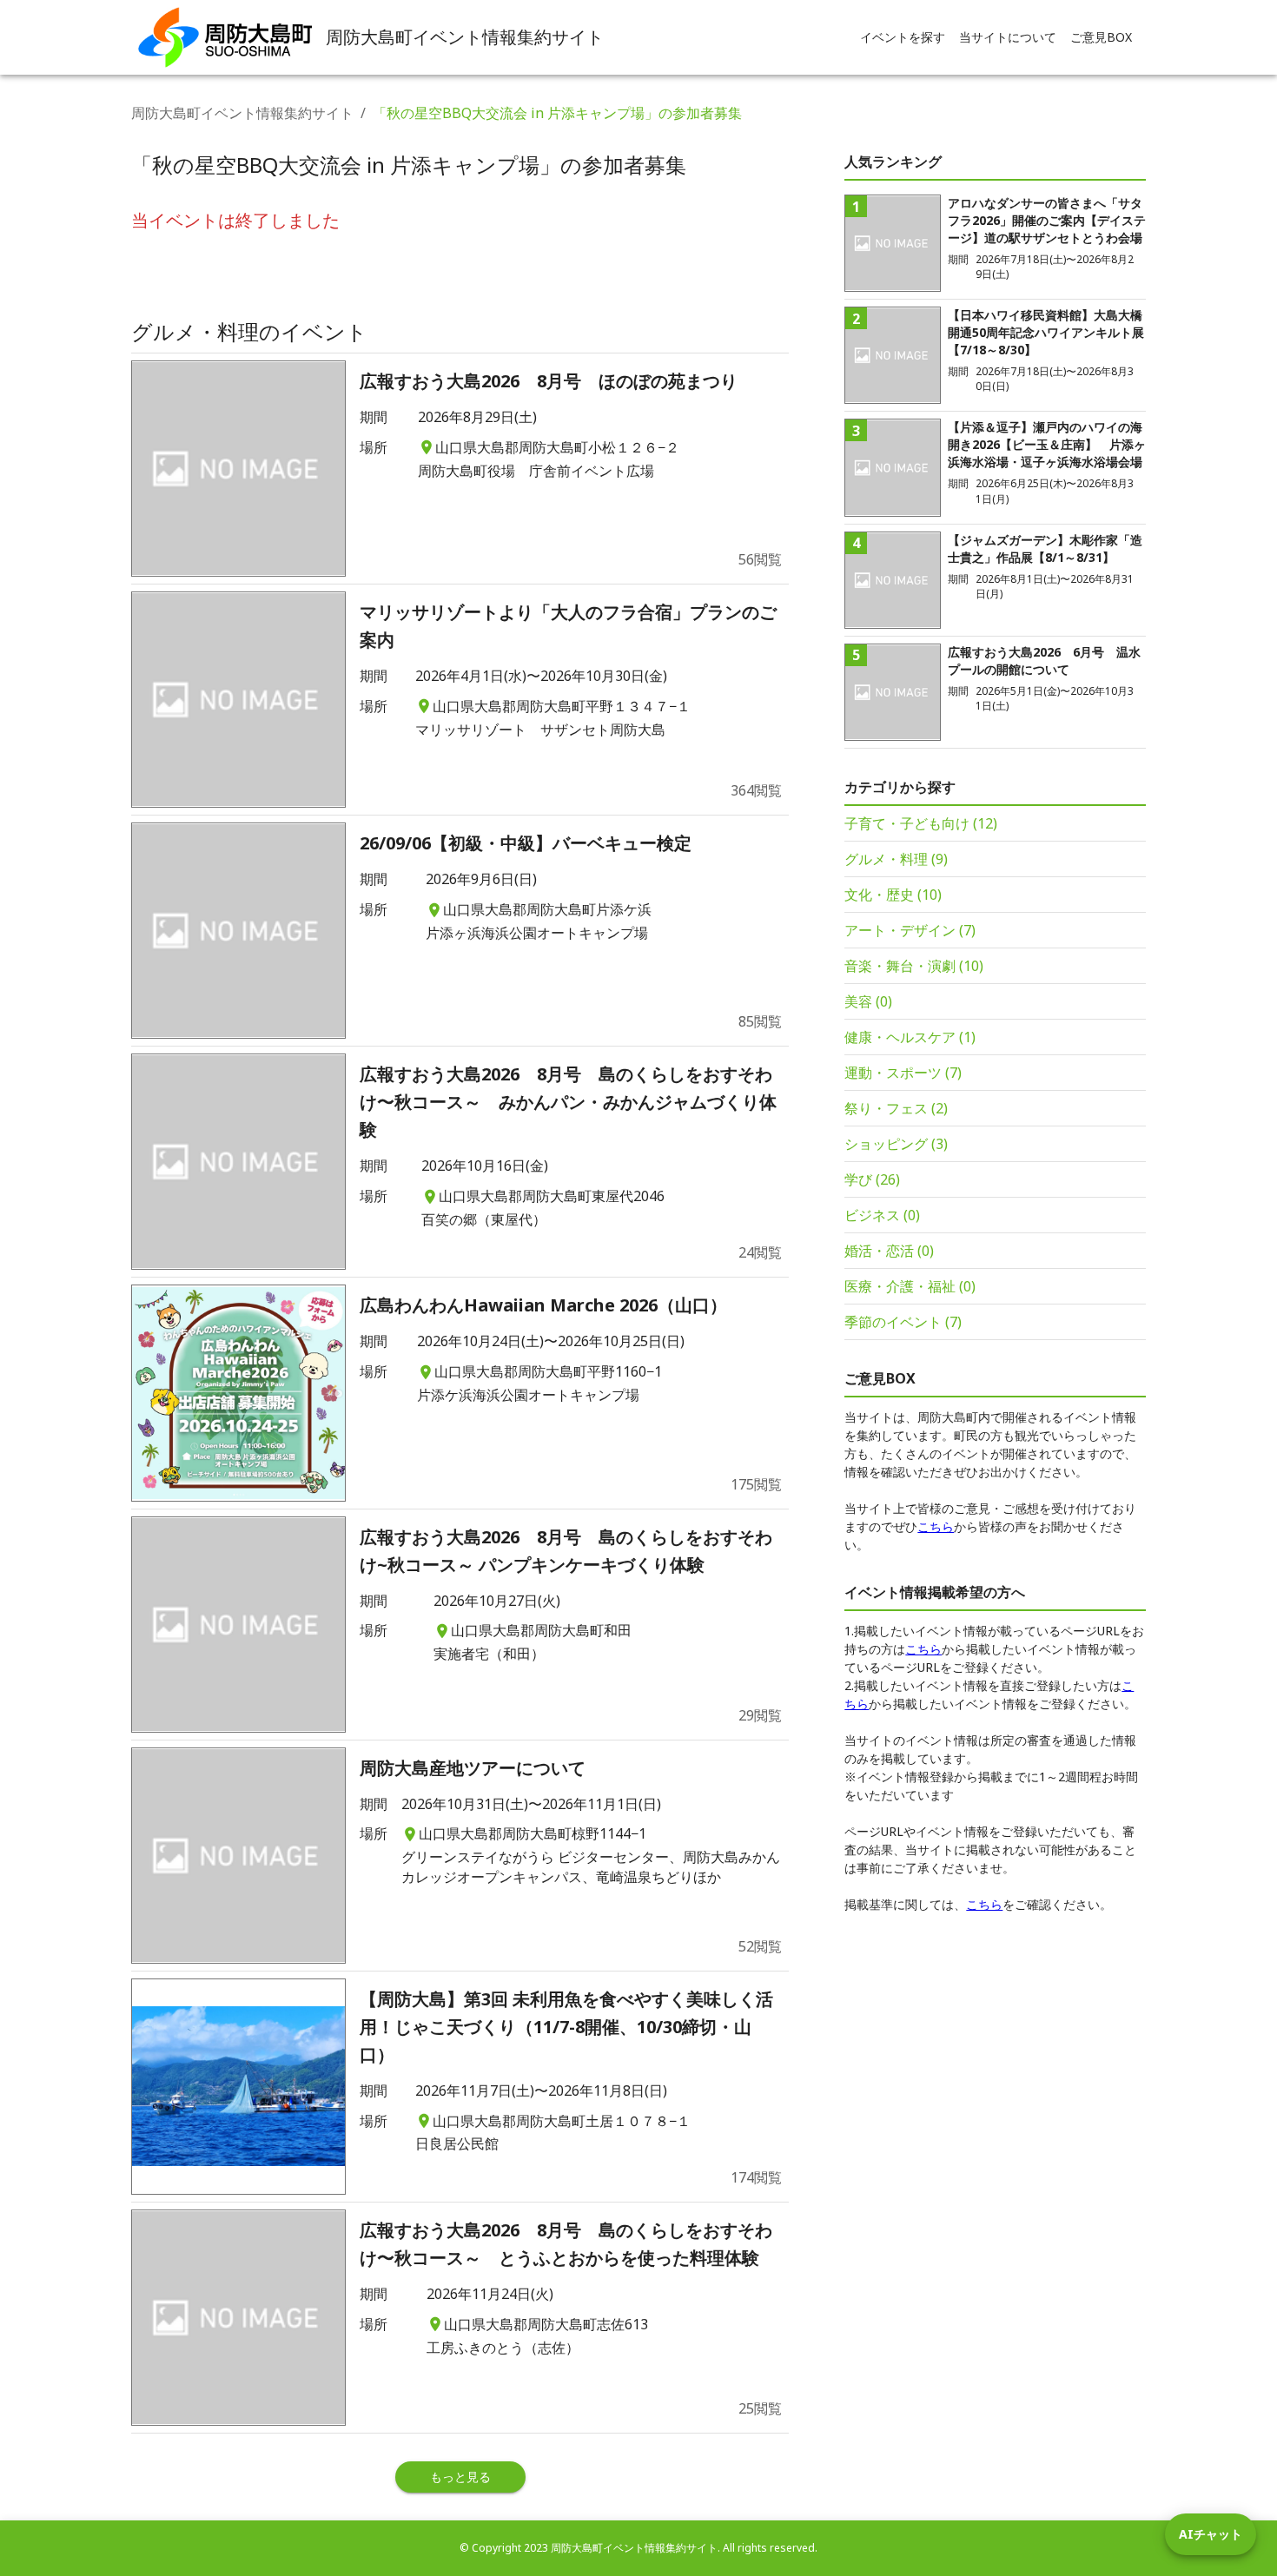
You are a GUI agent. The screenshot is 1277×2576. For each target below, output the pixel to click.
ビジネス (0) (882, 1215)
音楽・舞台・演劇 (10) (914, 966)
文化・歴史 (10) (893, 895)
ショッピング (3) (896, 1144)
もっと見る (460, 2477)
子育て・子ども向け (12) (921, 823)
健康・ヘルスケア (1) (910, 1037)
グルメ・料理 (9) (896, 859)
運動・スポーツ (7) (903, 1073)
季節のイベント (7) (903, 1322)
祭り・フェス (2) (896, 1108)
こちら (936, 1526)
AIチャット (1211, 2534)
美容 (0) (868, 1001)
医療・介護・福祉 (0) (910, 1286)
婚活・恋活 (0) (889, 1251)
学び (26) (872, 1179)
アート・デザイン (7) (910, 930)
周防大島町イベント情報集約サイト (242, 113)
